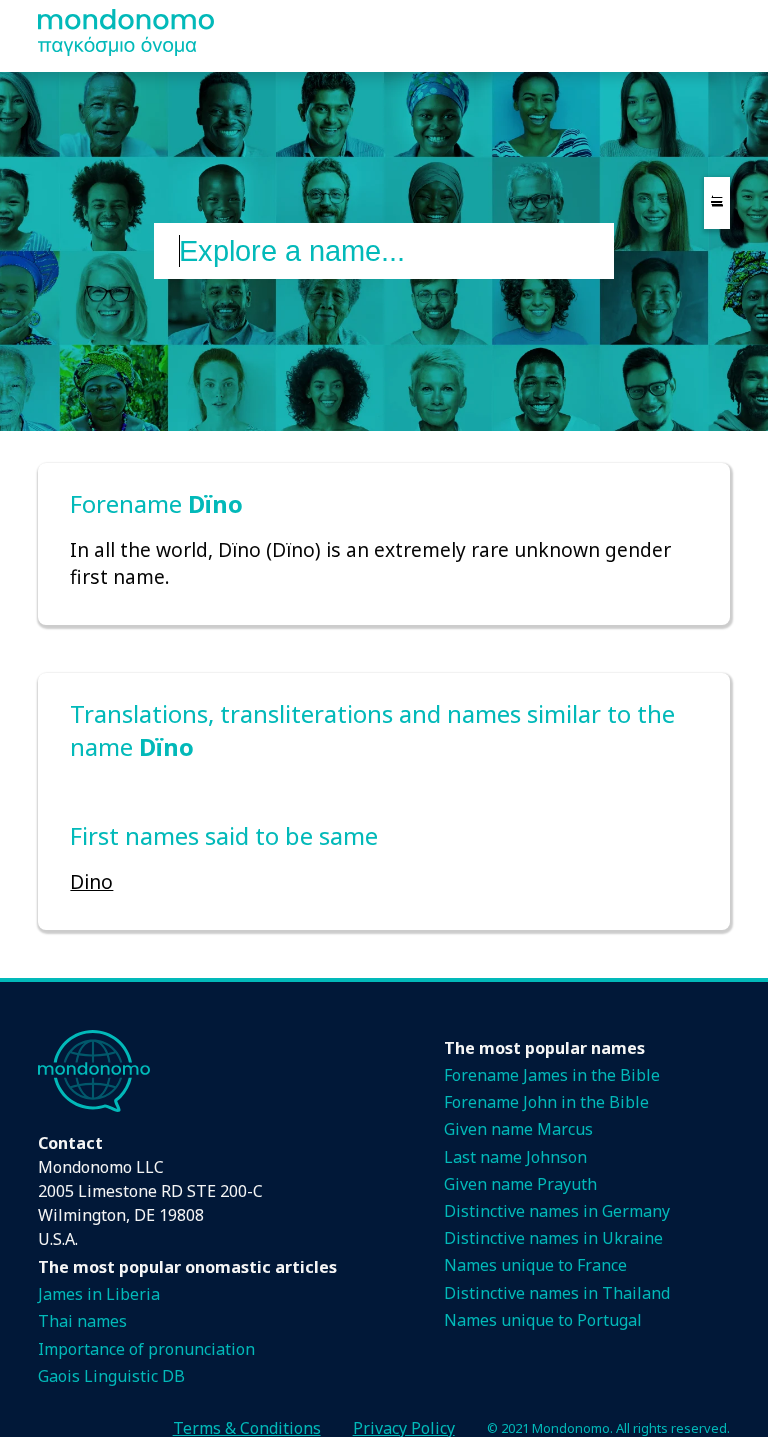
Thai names (82, 1321)
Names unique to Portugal (543, 1320)
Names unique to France (535, 1265)
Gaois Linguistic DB (111, 1376)
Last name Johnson (515, 1157)
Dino (91, 881)
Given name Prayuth (520, 1184)
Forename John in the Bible (546, 1102)
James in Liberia (99, 1294)
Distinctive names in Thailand (557, 1293)
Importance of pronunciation (146, 1349)
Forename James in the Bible (552, 1075)
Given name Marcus (518, 1129)
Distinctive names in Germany (557, 1211)
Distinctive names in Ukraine (553, 1238)
